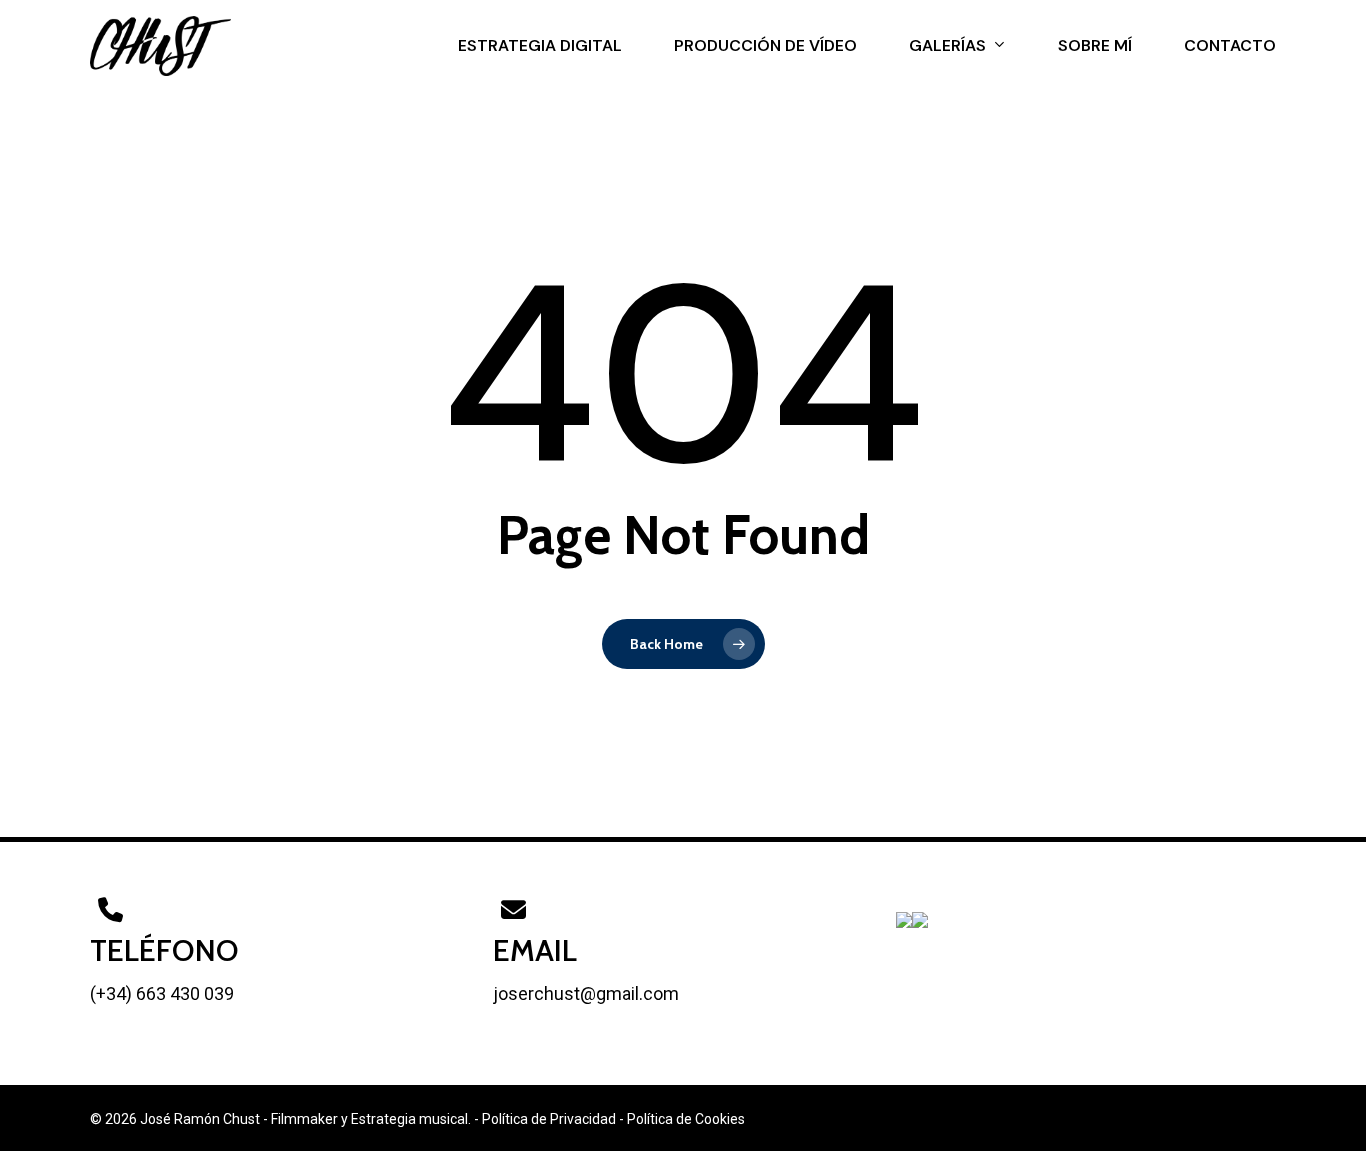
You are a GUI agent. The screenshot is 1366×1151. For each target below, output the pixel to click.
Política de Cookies (686, 1119)
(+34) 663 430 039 (162, 993)
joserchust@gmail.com (586, 993)
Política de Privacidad (549, 1119)
